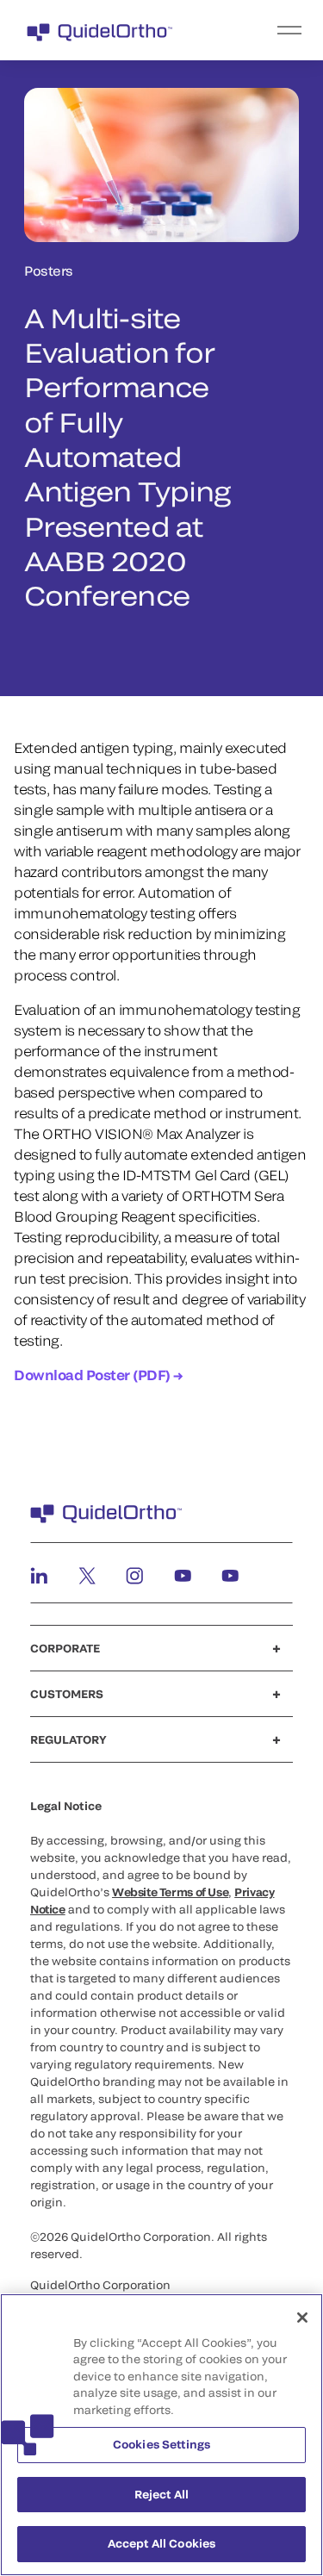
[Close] (302, 2318)
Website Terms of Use (170, 1892)
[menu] (267, 30)
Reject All (161, 2494)
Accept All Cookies (161, 2543)
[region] (161, 2435)
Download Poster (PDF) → (98, 1375)
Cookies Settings (161, 2444)
